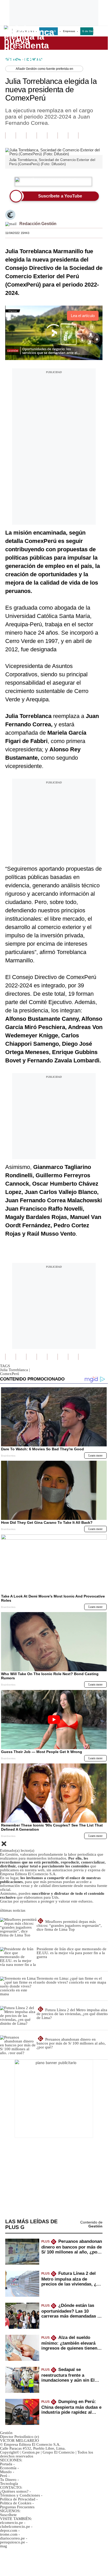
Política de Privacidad (18, 2499)
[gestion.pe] (32, 43)
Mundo (6, 2472)
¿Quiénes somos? (14, 2491)
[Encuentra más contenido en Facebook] (21, 135)
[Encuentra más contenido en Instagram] (73, 135)
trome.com (9, 2534)
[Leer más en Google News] (10, 135)
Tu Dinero (8, 2480)
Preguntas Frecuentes (17, 2507)
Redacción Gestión (38, 224)
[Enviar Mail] (11, 224)
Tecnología (9, 2484)
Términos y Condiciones (20, 2495)
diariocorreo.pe (12, 2538)
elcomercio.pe (12, 2523)
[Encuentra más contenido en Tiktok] (63, 135)
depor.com (9, 2530)
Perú (4, 2476)
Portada (6, 2464)
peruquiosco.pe (13, 2542)
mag (4, 2546)
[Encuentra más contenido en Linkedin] (42, 135)
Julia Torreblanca (15, 1370)
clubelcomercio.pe (15, 2527)
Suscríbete (86, 43)
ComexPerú (10, 1374)
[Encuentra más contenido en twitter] (31, 135)
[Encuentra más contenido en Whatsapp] (52, 135)
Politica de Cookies (16, 2503)
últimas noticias (13, 1910)
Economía (8, 2468)
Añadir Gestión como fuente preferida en (44, 69)
